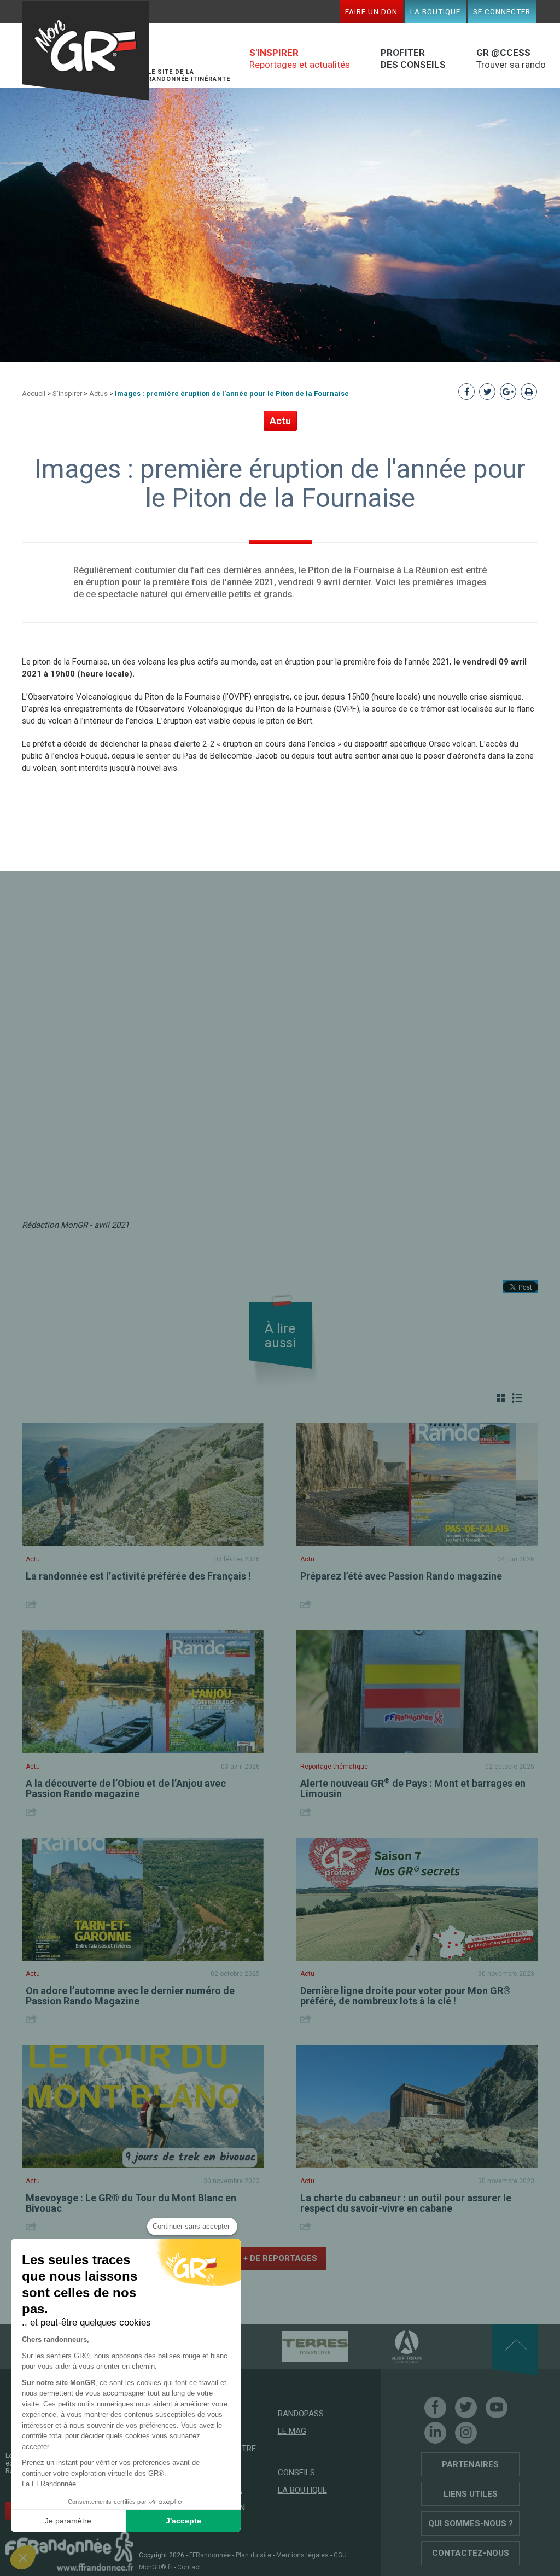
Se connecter (502, 11)
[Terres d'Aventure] (296, 2346)
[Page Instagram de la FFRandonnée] (466, 2433)
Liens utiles (471, 2494)
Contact (189, 2567)
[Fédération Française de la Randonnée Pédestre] (69, 2551)
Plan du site (253, 2555)
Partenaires (470, 2464)
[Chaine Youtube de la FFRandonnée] (497, 2408)
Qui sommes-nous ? (471, 2523)
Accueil (34, 394)
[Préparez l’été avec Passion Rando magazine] (417, 1485)
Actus (98, 394)
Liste (517, 1398)
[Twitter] (466, 2408)
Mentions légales (302, 2555)
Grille (501, 1398)
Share (33, 1604)
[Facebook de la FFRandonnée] (435, 2408)
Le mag (292, 2431)
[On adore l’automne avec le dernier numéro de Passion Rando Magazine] (143, 1899)
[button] (23, 2557)
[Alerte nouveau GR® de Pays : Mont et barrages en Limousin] (417, 1692)
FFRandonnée (210, 2555)
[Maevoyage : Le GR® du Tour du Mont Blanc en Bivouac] (143, 2106)
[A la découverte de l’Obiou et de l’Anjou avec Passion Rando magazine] (143, 1692)
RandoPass (301, 2414)
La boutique (435, 11)
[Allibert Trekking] (388, 2346)
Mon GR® (85, 51)
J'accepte (183, 2521)
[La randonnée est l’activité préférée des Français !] (143, 1485)
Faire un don (371, 11)
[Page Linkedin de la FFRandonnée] (435, 2433)
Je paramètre (68, 2521)
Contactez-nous (471, 2553)
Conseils (296, 2473)
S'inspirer (67, 394)
